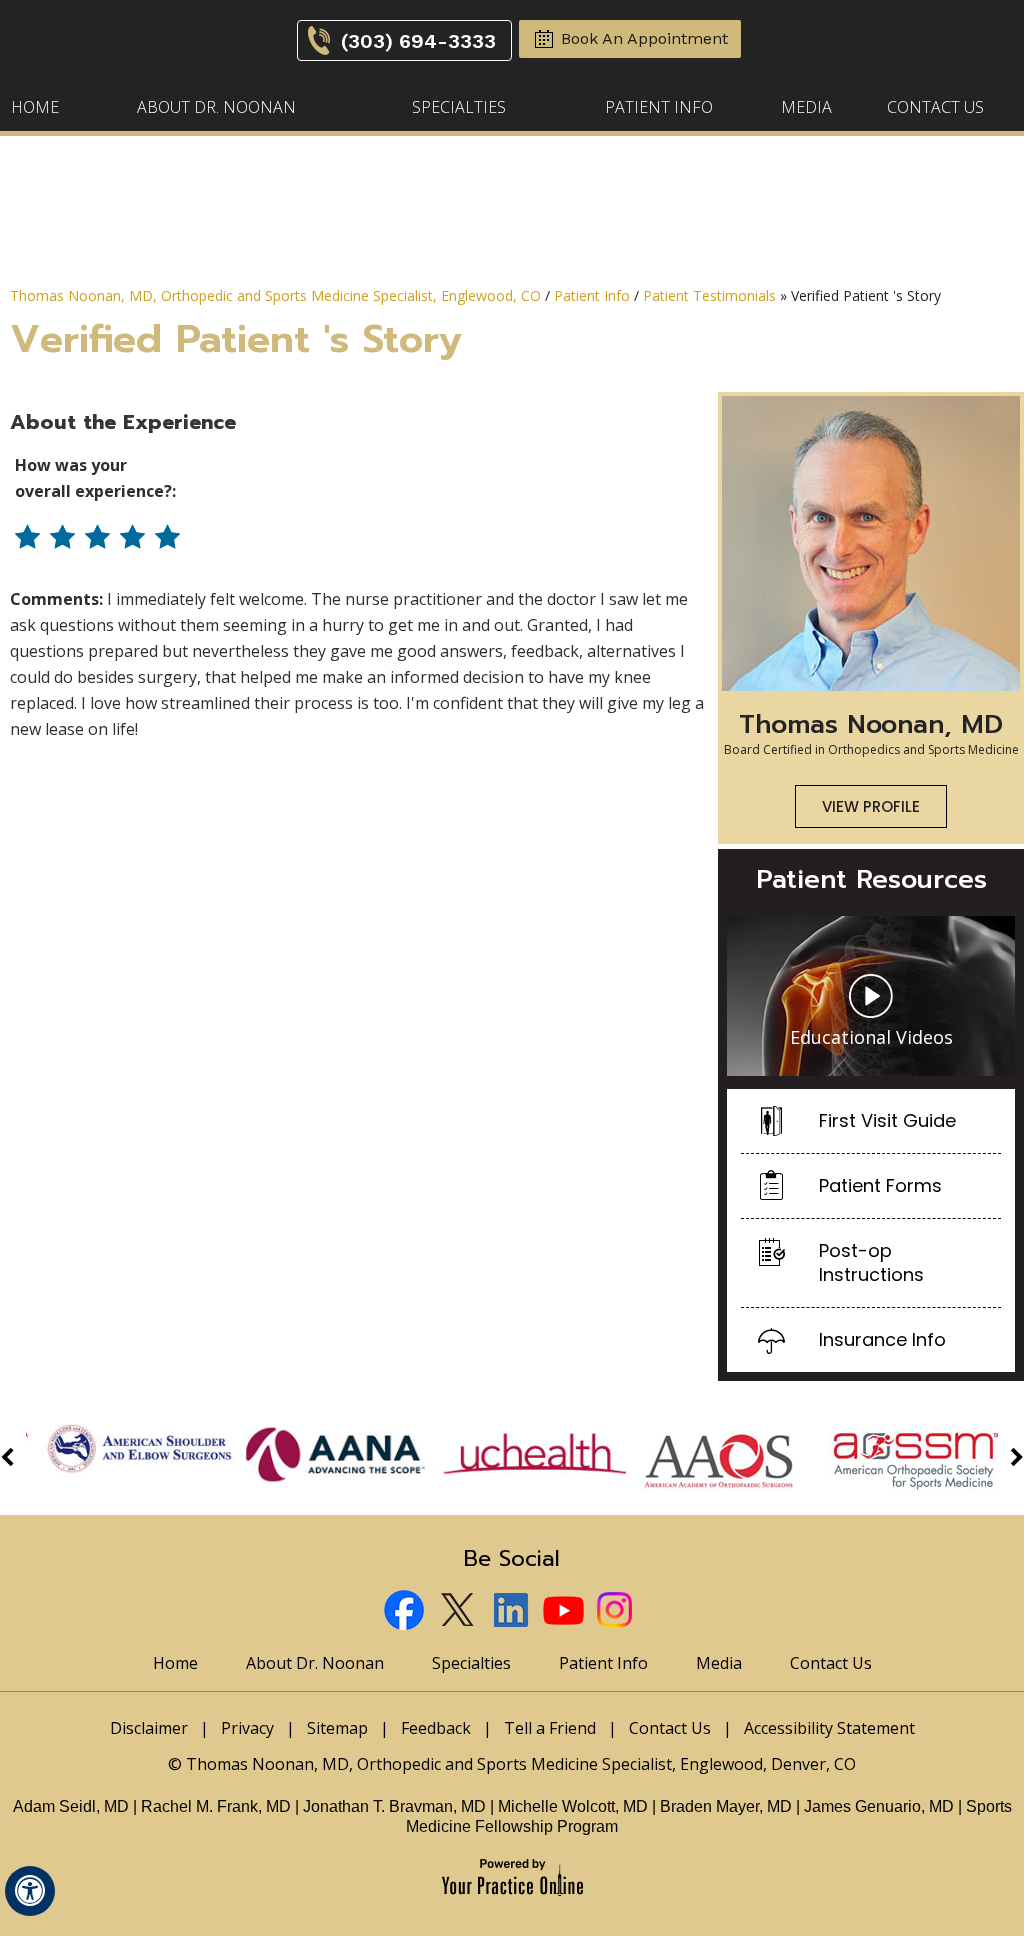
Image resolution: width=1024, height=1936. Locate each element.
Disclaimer (149, 1728)
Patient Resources (871, 880)
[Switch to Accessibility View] (30, 1891)
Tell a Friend (550, 1728)
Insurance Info (882, 1339)
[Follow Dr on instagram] (618, 1612)
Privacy (247, 1728)
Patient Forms (880, 1185)
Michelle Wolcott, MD (575, 1806)
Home (35, 107)
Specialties (459, 107)
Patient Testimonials (709, 295)
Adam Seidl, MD (71, 1806)
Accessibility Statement (829, 1728)
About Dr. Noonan (216, 107)
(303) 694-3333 (418, 41)
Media (806, 107)
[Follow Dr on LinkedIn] (512, 1612)
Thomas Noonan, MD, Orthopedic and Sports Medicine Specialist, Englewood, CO (275, 295)
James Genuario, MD (879, 1806)
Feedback (436, 1728)
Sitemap (337, 1728)
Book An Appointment (644, 38)
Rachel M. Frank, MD (216, 1806)
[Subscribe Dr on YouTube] (565, 1612)
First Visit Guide (887, 1120)
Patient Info (659, 107)
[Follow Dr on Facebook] (406, 1612)
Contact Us (935, 107)
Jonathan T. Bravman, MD (396, 1806)
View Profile (871, 806)
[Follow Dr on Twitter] (459, 1612)
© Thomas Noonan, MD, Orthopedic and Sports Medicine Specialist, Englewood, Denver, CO (512, 1764)
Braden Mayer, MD (726, 1806)
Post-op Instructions (871, 1262)
